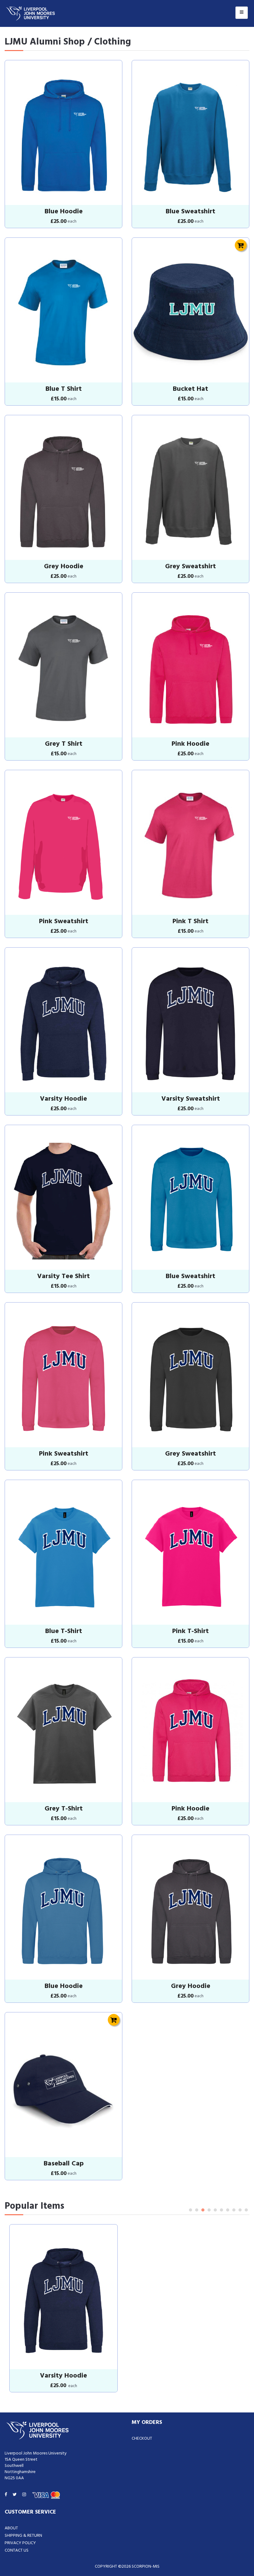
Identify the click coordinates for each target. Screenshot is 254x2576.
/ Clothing (109, 42)
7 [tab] (228, 2210)
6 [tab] (221, 2210)
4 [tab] (209, 2210)
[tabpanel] (63, 2308)
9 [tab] (240, 2210)
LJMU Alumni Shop (45, 42)
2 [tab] (197, 2210)
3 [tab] (203, 2210)
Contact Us (17, 2550)
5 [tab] (215, 2210)
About (11, 2528)
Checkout (142, 2439)
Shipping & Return (23, 2536)
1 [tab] (190, 2210)
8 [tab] (234, 2210)
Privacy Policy (20, 2543)
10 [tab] (246, 2210)
